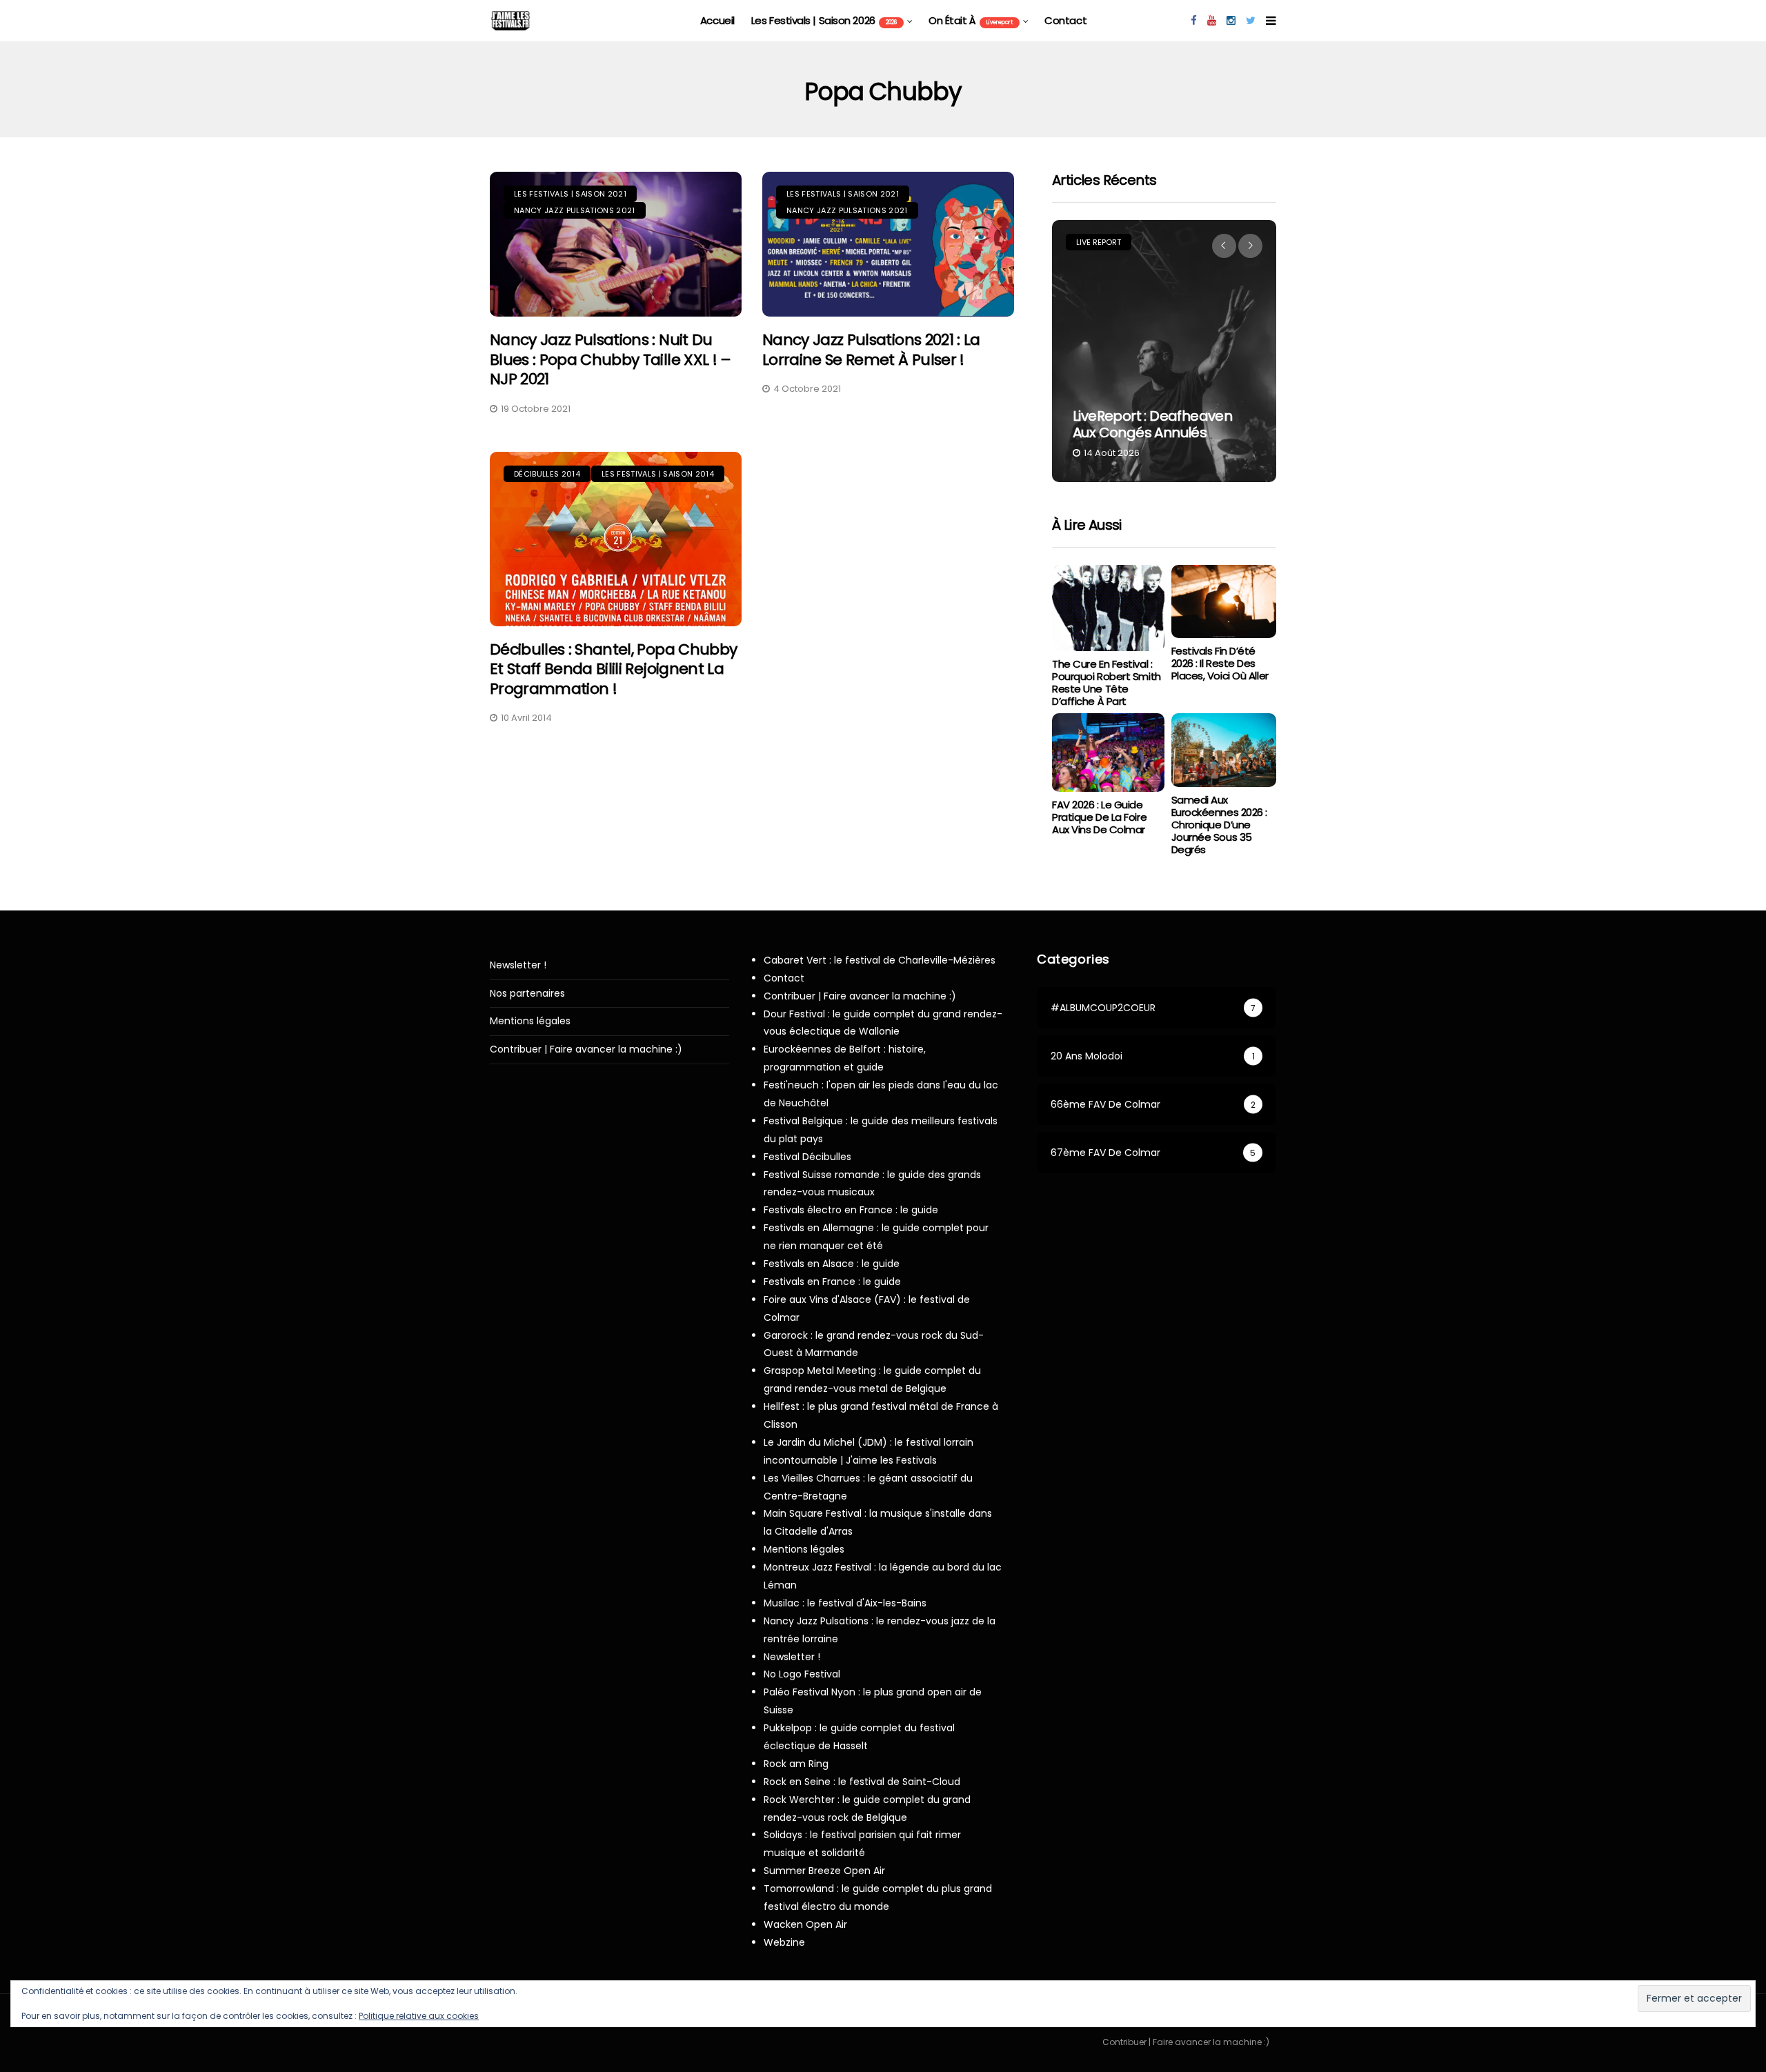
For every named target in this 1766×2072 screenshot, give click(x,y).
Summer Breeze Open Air (824, 1871)
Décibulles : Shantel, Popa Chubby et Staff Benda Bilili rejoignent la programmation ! (613, 669)
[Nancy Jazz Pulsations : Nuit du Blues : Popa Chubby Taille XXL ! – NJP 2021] (616, 245)
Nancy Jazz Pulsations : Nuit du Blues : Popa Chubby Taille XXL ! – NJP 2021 (611, 359)
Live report (1099, 242)
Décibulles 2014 (547, 474)
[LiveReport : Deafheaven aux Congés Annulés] (1164, 351)
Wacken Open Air (805, 1924)
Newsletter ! (518, 965)
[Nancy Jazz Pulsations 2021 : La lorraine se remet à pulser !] (888, 245)
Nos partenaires (527, 994)
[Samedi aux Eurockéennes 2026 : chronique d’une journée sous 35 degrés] (1224, 750)
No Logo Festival (802, 1674)
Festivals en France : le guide (832, 1282)
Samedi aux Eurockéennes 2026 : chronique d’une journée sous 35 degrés (1219, 825)
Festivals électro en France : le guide (851, 1210)
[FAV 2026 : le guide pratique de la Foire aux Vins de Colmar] (1108, 753)
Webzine (784, 1942)
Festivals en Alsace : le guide (832, 1264)
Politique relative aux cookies (419, 2016)
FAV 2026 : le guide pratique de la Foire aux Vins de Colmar (1099, 817)
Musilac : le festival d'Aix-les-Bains (845, 1603)
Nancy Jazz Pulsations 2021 (575, 210)
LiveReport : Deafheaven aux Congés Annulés (1152, 424)
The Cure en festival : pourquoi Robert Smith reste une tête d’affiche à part (1107, 683)
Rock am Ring (796, 1764)
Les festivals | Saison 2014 (658, 474)
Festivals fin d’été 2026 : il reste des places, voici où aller (1220, 663)
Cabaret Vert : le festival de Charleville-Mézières (880, 960)
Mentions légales (530, 1021)
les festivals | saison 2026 (824, 20)
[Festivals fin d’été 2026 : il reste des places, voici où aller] (1224, 602)
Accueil (717, 20)
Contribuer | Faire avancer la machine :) (586, 1049)
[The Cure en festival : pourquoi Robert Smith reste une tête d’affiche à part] (1108, 608)
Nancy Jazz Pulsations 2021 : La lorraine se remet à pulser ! (871, 350)
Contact (1065, 20)
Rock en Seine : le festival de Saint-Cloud (862, 1782)
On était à (971, 20)
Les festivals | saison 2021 (570, 194)
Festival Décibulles (807, 1157)
